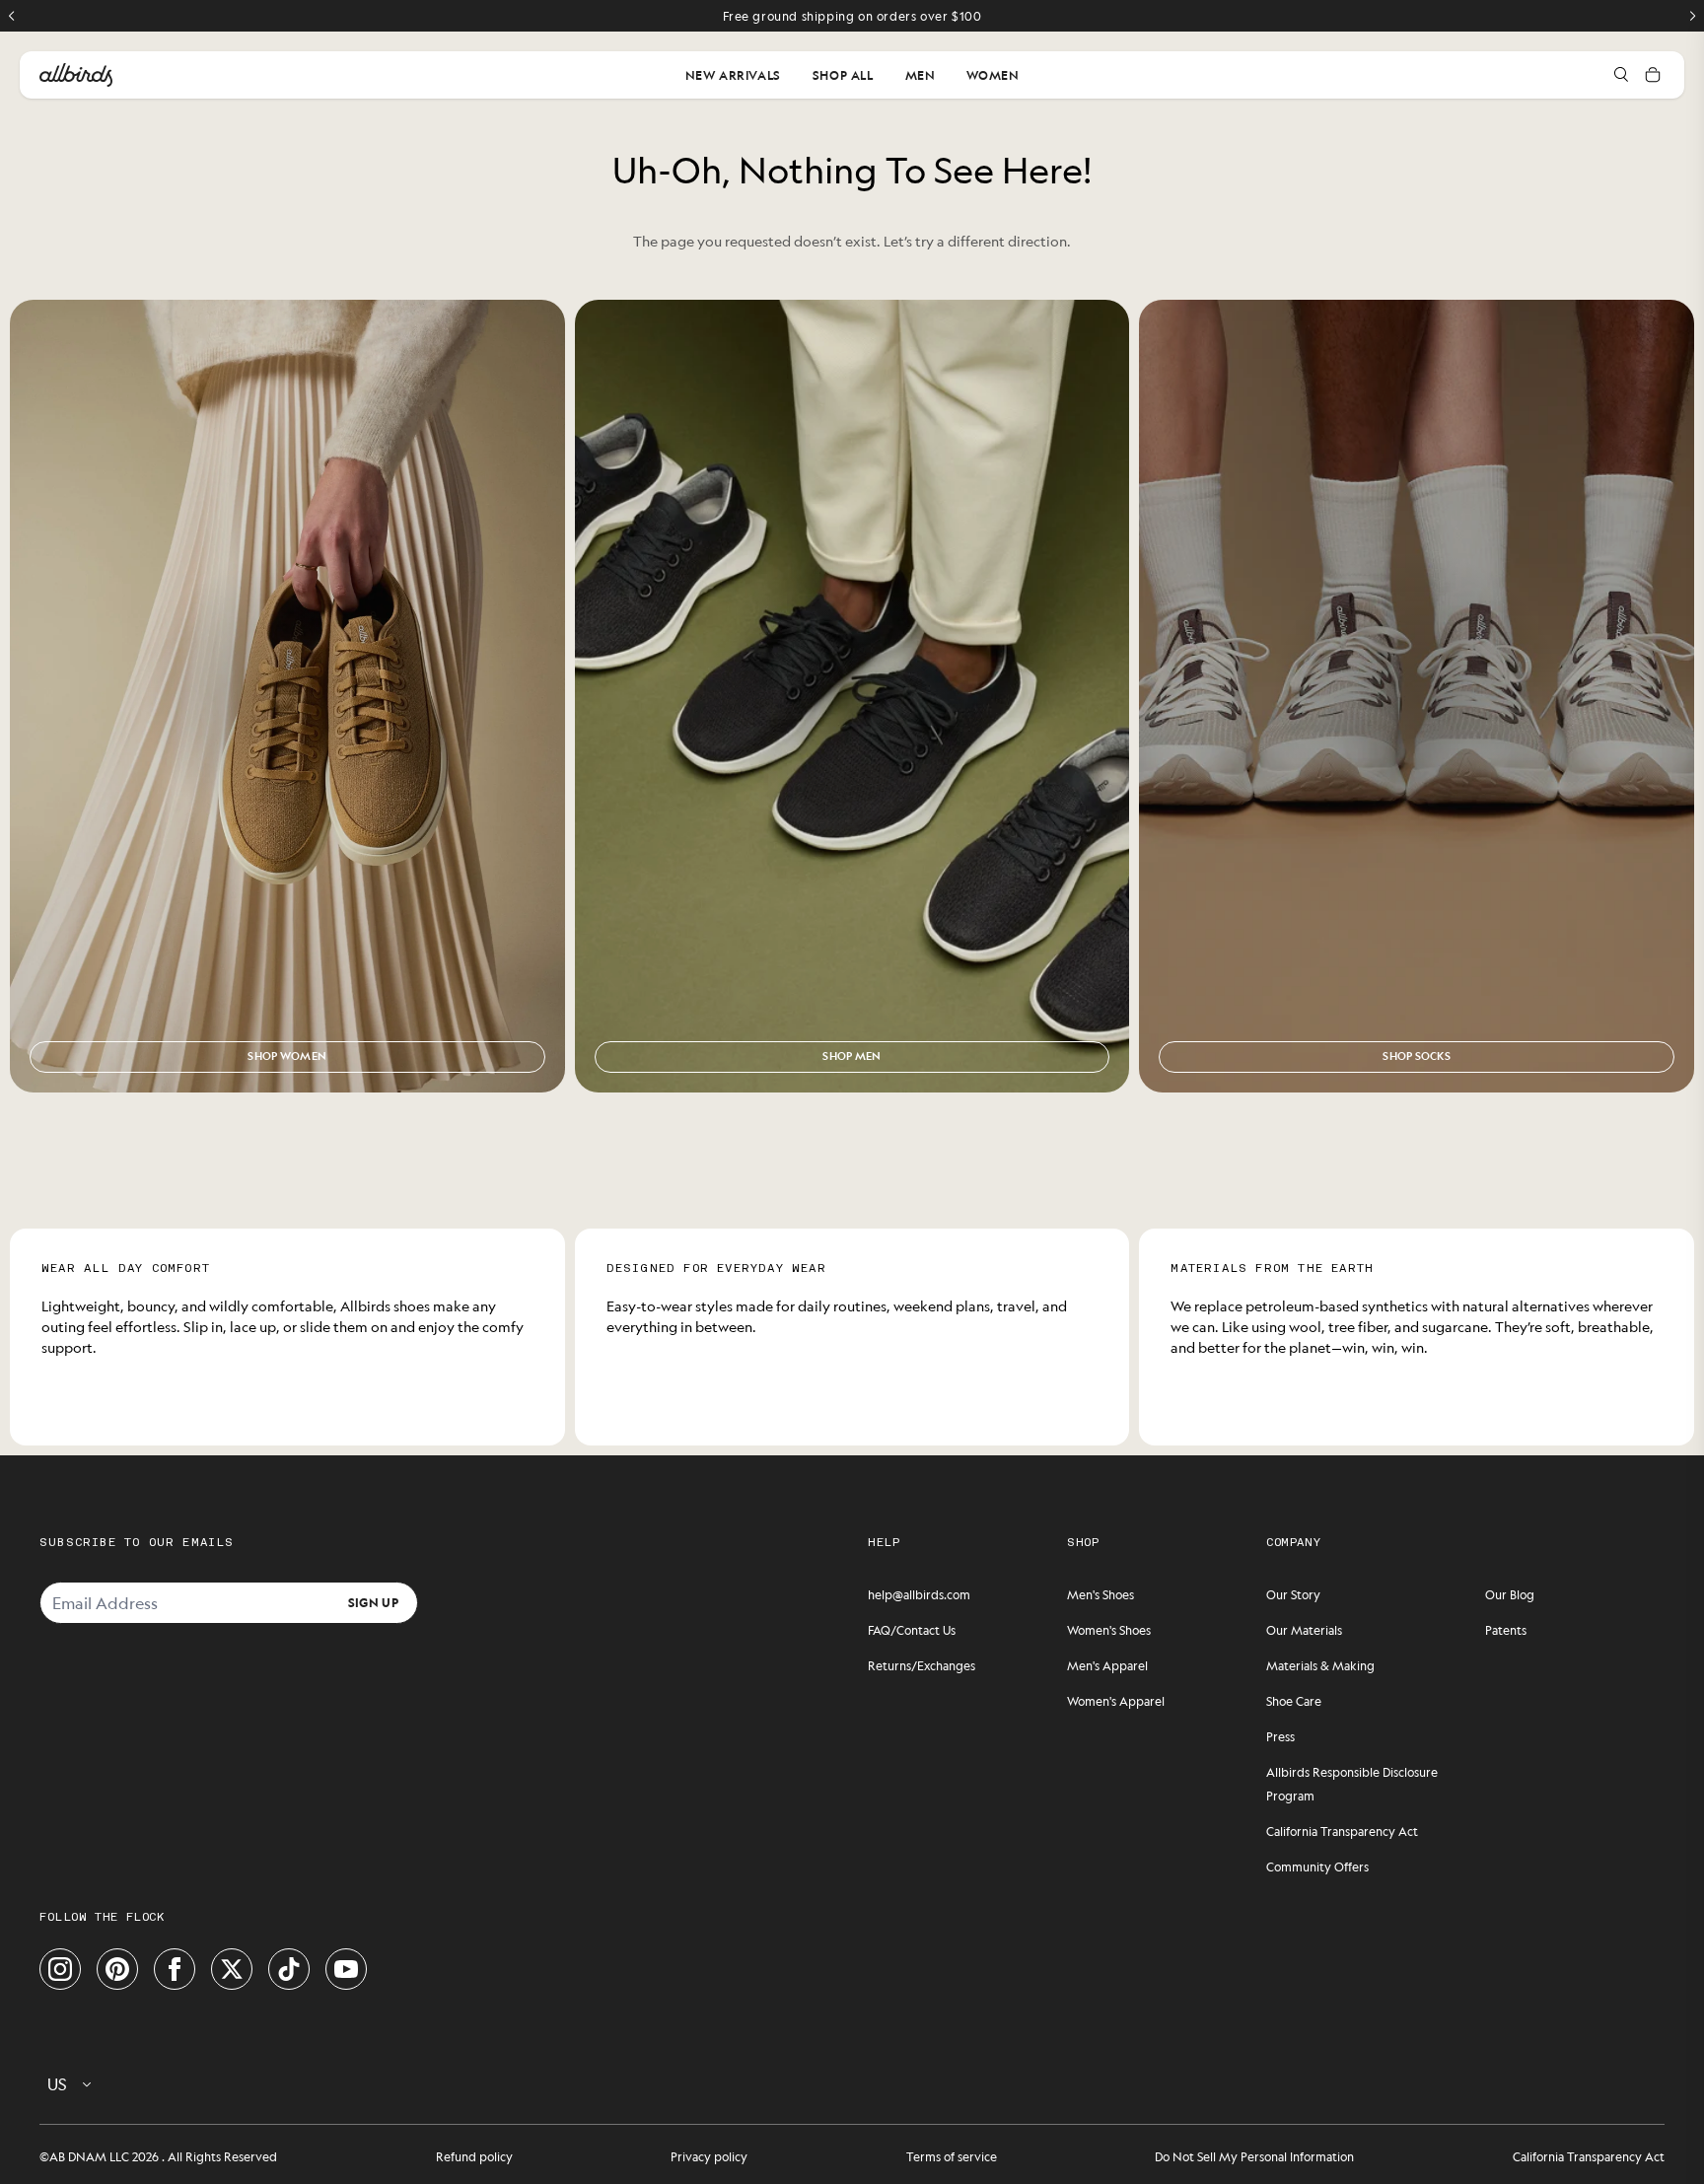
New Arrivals (733, 75)
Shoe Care (1294, 1701)
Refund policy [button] (474, 2156)
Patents (1506, 1630)
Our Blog (1510, 1594)
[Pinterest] (117, 1969)
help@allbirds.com (919, 1594)
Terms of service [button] (952, 2156)
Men (921, 75)
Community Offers (1317, 1867)
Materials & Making (1320, 1665)
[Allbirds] (76, 75)
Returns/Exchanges (922, 1665)
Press (1280, 1736)
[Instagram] (60, 1969)
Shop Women (287, 1056)
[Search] (1621, 75)
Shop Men (852, 1056)
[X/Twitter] (232, 1969)
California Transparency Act (1342, 1831)
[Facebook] (175, 1969)
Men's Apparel (1107, 1665)
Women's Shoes (1109, 1630)
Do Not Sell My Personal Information (1254, 2156)
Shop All (843, 75)
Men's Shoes (1100, 1594)
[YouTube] (346, 1969)
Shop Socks (1417, 1056)
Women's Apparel (1116, 1701)
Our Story (1293, 1594)
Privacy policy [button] (709, 2156)
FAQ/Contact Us (912, 1630)
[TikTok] (289, 1969)
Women (993, 75)
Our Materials (1304, 1630)
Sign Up (373, 1602)
